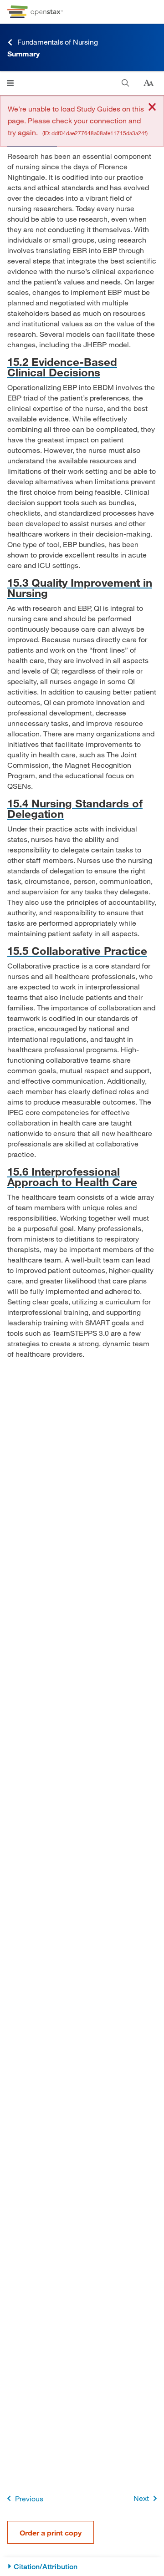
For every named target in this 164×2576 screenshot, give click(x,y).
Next (141, 2498)
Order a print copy (51, 2533)
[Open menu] (10, 83)
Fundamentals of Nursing (57, 42)
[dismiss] (152, 108)
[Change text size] (149, 83)
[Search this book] (126, 83)
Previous (29, 2498)
